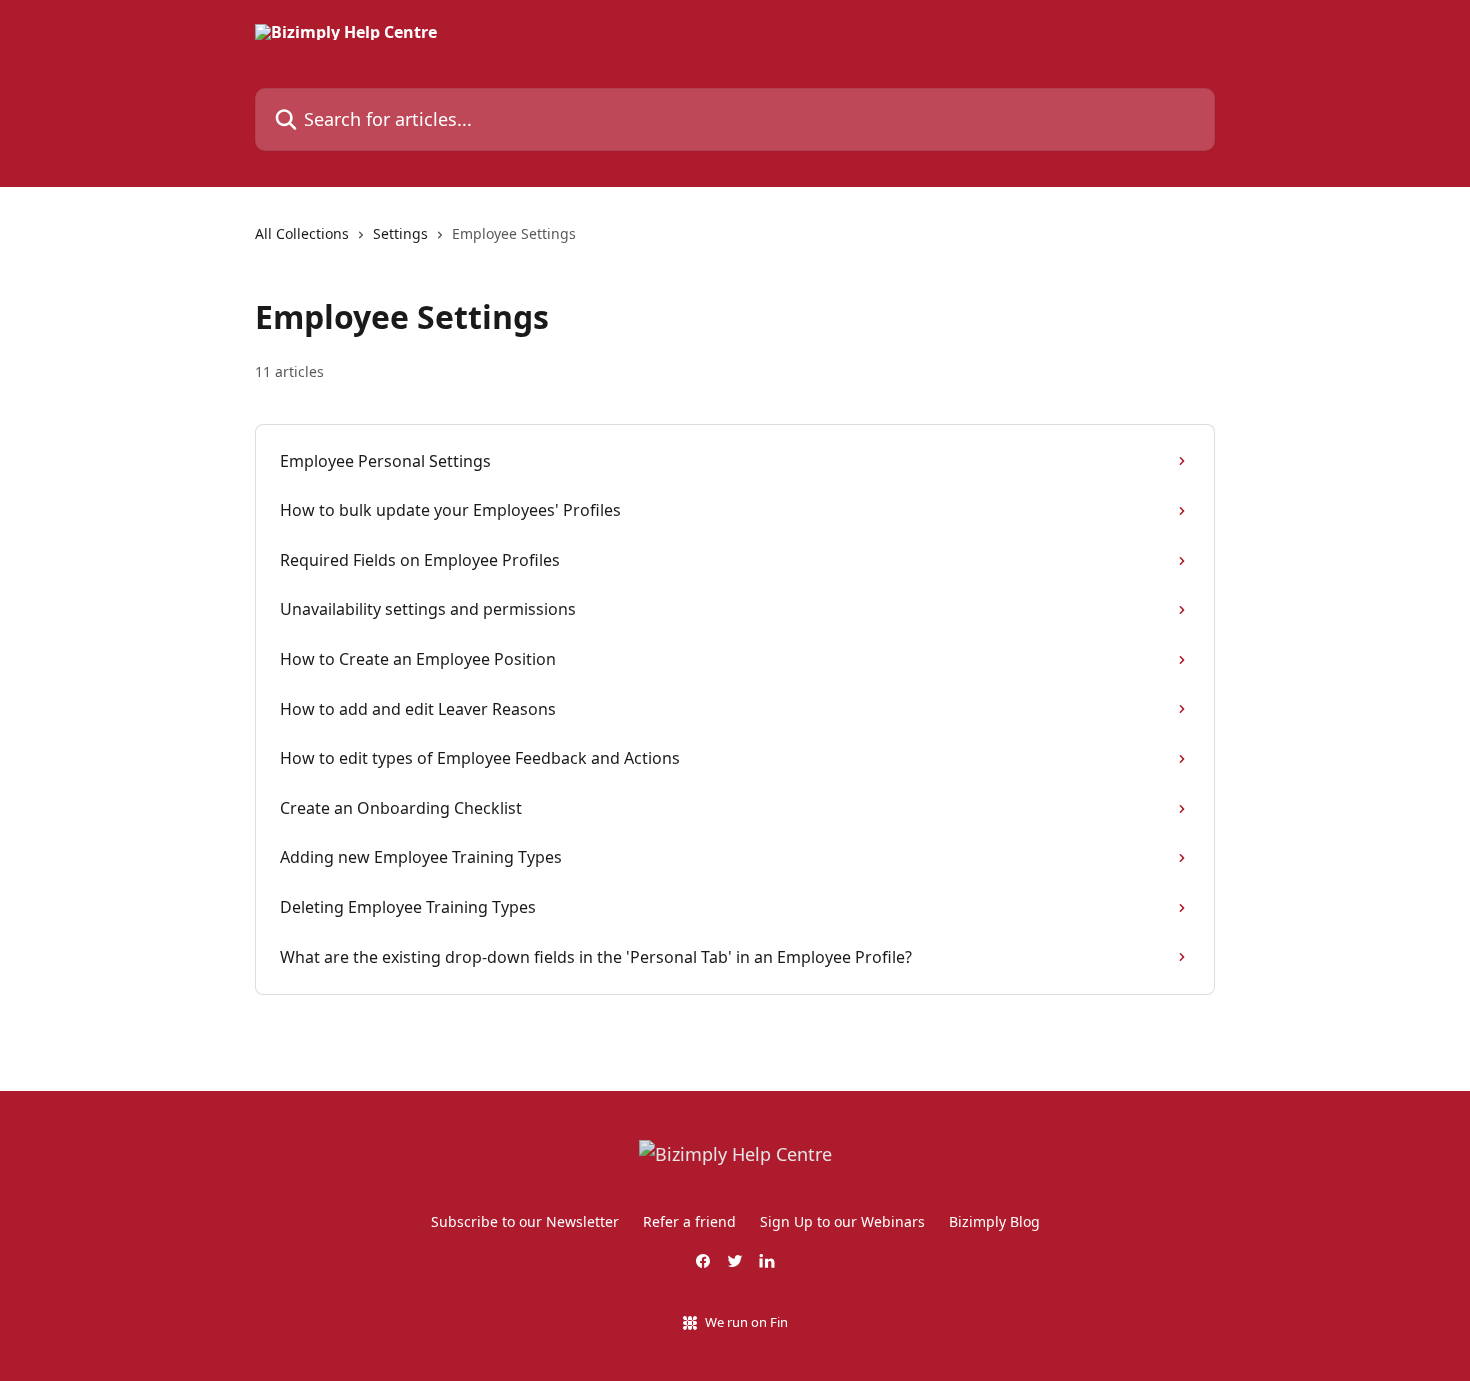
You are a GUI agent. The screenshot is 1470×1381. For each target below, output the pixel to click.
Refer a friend (689, 1221)
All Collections (302, 233)
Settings (400, 233)
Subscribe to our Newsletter (525, 1221)
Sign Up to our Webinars (842, 1221)
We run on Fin (746, 1322)
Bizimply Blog (994, 1221)
